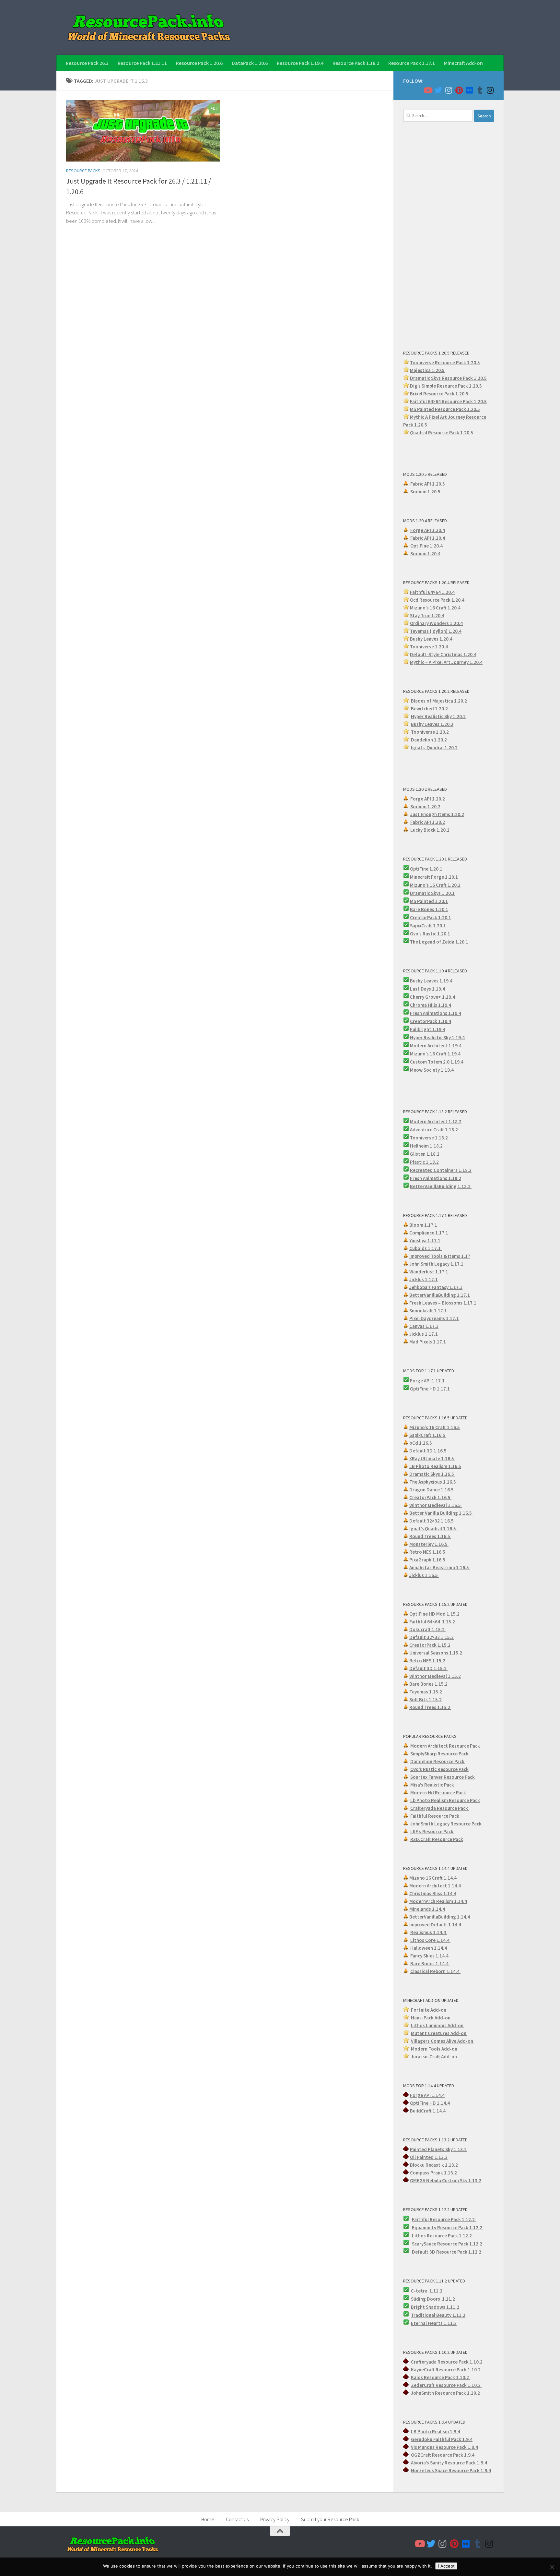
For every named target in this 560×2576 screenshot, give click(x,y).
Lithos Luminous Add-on (438, 2025)
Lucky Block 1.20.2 (430, 830)
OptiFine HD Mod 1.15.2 (434, 1614)
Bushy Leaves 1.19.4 (431, 981)
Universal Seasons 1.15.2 (436, 1653)
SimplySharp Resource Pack (439, 1754)
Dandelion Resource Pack (438, 1761)
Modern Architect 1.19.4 (436, 1046)
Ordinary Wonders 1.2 (433, 623)
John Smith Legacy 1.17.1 (436, 1264)
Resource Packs (83, 171)
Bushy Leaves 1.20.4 (431, 639)
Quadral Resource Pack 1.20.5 (442, 433)
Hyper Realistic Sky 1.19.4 (437, 1037)
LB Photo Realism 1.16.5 (435, 1466)
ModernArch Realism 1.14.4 (438, 1901)
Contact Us (237, 2519)
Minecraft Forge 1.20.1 (434, 877)
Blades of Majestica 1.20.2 (439, 701)
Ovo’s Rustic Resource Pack (439, 1769)
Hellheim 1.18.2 (426, 1146)
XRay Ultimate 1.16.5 (432, 1458)
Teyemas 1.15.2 (426, 1692)
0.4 (460, 623)
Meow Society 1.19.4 (432, 1070)
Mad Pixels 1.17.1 (428, 1342)
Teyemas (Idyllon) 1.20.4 (436, 631)
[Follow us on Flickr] (469, 90)
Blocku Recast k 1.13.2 (434, 2165)
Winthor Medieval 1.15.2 (435, 1676)
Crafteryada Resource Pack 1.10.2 (447, 2362)
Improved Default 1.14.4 (435, 1925)
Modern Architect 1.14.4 (435, 1886)
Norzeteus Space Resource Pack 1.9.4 (451, 2470)
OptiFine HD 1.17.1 (430, 1389)
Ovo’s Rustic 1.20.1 (430, 934)
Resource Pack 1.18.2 (356, 63)
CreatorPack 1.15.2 (430, 1645)
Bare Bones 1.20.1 (429, 909)
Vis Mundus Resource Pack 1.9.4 (444, 2447)
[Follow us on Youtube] (428, 90)
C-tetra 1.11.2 (427, 2291)
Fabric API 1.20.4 (428, 538)
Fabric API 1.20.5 (428, 484)
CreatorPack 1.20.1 (431, 917)
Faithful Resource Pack (435, 1816)
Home (208, 2519)
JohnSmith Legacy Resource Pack (446, 1824)
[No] (552, 2567)
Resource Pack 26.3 (87, 63)
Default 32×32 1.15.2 (432, 1637)
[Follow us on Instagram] (449, 90)
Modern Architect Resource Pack (445, 1746)
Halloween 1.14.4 (429, 1948)
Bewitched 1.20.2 (429, 709)
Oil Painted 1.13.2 (429, 2157)
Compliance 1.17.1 (429, 1233)
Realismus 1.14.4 (429, 1932)
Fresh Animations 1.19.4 (436, 1013)
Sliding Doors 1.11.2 (432, 2299)
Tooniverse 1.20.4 (429, 647)
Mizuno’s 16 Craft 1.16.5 (435, 1427)
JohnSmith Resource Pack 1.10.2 (446, 2393)
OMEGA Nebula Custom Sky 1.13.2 (446, 2180)
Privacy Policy (275, 2519)
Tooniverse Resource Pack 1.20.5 (445, 362)
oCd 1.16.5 (421, 1443)
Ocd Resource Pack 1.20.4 (437, 600)
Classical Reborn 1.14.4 (435, 1971)
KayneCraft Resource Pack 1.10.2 (446, 2370)
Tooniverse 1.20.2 (430, 732)
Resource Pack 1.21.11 (142, 63)
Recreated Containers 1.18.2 (441, 1170)
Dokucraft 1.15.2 (427, 1629)
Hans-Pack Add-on (431, 2018)
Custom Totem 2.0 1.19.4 (437, 1062)
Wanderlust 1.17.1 (429, 1272)
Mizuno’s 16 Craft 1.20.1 (435, 885)
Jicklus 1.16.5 (424, 1575)
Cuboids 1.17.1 (426, 1248)
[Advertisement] (449, 235)
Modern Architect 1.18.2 (436, 1121)
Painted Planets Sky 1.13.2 (438, 2149)
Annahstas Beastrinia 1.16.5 (440, 1567)
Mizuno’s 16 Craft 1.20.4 (435, 608)
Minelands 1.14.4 (427, 1909)
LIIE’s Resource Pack (432, 1831)
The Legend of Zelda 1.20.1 (439, 942)
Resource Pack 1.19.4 (300, 63)
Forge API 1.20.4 (428, 530)
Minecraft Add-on (463, 63)
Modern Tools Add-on (435, 2049)
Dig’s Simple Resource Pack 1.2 (443, 386)
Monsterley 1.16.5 (429, 1544)
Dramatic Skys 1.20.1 (432, 893)
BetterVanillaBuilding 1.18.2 (441, 1186)
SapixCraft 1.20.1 (428, 926)
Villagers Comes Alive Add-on (443, 2041)
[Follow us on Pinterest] (459, 90)
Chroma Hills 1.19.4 (431, 1005)
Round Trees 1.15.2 (430, 1707)
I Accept (446, 2566)
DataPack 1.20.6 (250, 63)
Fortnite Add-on (429, 2010)
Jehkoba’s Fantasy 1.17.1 (436, 1287)
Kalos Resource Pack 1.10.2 (440, 2377)
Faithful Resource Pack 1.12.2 (444, 2219)
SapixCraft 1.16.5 (428, 1435)
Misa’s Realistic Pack (433, 1785)
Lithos (419, 2236)
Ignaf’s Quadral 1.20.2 (434, 747)
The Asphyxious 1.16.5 (433, 1482)
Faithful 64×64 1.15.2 (433, 1622)
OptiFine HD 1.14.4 (430, 2103)
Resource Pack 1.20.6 (199, 63)
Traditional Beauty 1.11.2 (438, 2315)
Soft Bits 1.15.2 (426, 1699)
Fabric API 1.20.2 (428, 822)
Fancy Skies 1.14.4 (430, 1956)
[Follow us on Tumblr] (480, 90)
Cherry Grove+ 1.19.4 (432, 997)
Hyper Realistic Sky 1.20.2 (438, 716)
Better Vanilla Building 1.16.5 (441, 1513)
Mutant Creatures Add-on (439, 2033)
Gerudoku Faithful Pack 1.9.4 (442, 2439)
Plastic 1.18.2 (424, 1162)
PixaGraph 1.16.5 (428, 1560)
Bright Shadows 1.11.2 (435, 2307)
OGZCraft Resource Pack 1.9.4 (443, 2455)
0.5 (479, 386)
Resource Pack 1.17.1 (412, 63)
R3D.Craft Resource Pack (437, 1839)
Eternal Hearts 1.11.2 (434, 2323)
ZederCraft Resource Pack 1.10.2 (446, 2385)
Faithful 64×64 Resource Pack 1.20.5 (448, 401)
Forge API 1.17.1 (427, 1381)
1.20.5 (473, 409)
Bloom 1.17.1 (423, 1225)
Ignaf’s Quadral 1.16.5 (433, 1529)
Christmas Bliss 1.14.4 (433, 1893)
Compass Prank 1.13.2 (433, 2173)
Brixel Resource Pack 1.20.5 (439, 394)
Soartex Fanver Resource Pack (443, 1777)
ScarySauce (425, 2244)
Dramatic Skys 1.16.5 (432, 1474)
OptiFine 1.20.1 (426, 869)
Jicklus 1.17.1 (424, 1279)
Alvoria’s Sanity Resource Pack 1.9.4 (449, 2463)
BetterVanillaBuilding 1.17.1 (440, 1295)
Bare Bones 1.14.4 (430, 1963)
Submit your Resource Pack (330, 2519)
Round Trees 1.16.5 (430, 1536)
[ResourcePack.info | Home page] (149, 27)
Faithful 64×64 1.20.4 (432, 592)
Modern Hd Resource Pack (438, 1793)
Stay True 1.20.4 (427, 615)
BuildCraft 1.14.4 (428, 2111)
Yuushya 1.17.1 (425, 1240)
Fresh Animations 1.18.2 (436, 1178)
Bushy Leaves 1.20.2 (432, 724)
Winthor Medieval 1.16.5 (436, 1505)
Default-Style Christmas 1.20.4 (443, 654)
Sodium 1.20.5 (425, 492)
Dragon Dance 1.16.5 (432, 1490)
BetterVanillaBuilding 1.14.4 (440, 1917)
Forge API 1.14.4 (427, 2095)
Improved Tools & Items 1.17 (440, 1256)
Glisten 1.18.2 (425, 1154)
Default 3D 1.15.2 (428, 1668)
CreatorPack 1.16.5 (430, 1497)
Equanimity (425, 2227)
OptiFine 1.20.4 (426, 546)
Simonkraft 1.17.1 (428, 1311)
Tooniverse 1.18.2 (429, 1138)
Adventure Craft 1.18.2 (434, 1130)
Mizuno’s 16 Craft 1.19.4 (435, 1054)
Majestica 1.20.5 (427, 370)
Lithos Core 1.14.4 (430, 1940)
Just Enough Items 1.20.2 (437, 814)
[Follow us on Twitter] (438, 90)
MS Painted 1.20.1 (429, 901)
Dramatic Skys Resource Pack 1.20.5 (448, 378)
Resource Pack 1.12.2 (460, 2227)
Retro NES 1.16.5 (428, 1552)
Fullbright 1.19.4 (428, 1029)
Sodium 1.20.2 (425, 807)
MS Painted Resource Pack (438, 409)
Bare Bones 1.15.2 (428, 1684)
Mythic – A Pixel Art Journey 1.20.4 (446, 662)
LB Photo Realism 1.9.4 (436, 2432)
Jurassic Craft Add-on (434, 2057)
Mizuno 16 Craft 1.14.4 (433, 1878)
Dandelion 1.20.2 (429, 740)
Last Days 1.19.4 (427, 989)
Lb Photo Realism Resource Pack (445, 1800)
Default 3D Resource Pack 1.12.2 (447, 2252)
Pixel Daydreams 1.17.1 (434, 1318)
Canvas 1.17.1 (424, 1326)
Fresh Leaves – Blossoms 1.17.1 (443, 1303)
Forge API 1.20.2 (428, 799)
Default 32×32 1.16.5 (432, 1521)
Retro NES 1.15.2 (427, 1661)
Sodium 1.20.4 (425, 554)
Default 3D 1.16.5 (428, 1451)
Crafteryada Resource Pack (440, 1808)
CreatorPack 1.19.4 (431, 1021)
